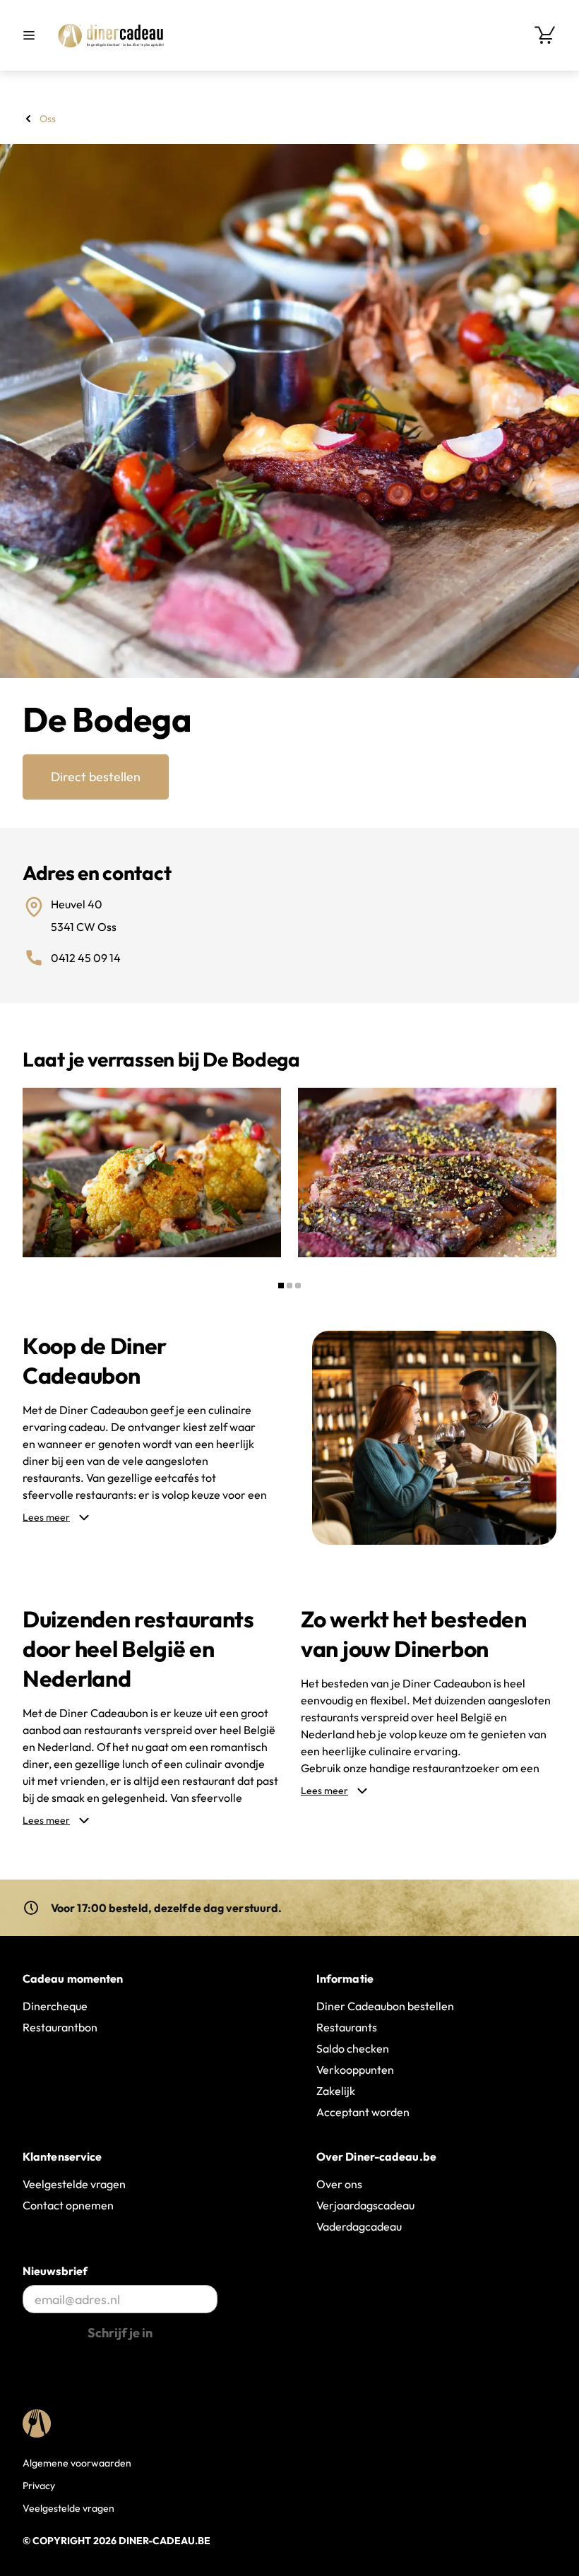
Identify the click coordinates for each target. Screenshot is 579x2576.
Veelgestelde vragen (74, 2184)
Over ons (339, 2184)
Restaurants (347, 2027)
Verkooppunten (355, 2070)
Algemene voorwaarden (77, 2463)
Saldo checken (353, 2048)
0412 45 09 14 (86, 958)
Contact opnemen (68, 2205)
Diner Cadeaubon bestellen (385, 2006)
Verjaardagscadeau (365, 2205)
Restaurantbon (60, 2027)
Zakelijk (336, 2091)
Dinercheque (55, 2006)
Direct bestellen (96, 777)
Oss (48, 119)
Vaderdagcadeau (359, 2226)
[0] (545, 35)
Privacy (39, 2486)
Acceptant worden (363, 2112)
